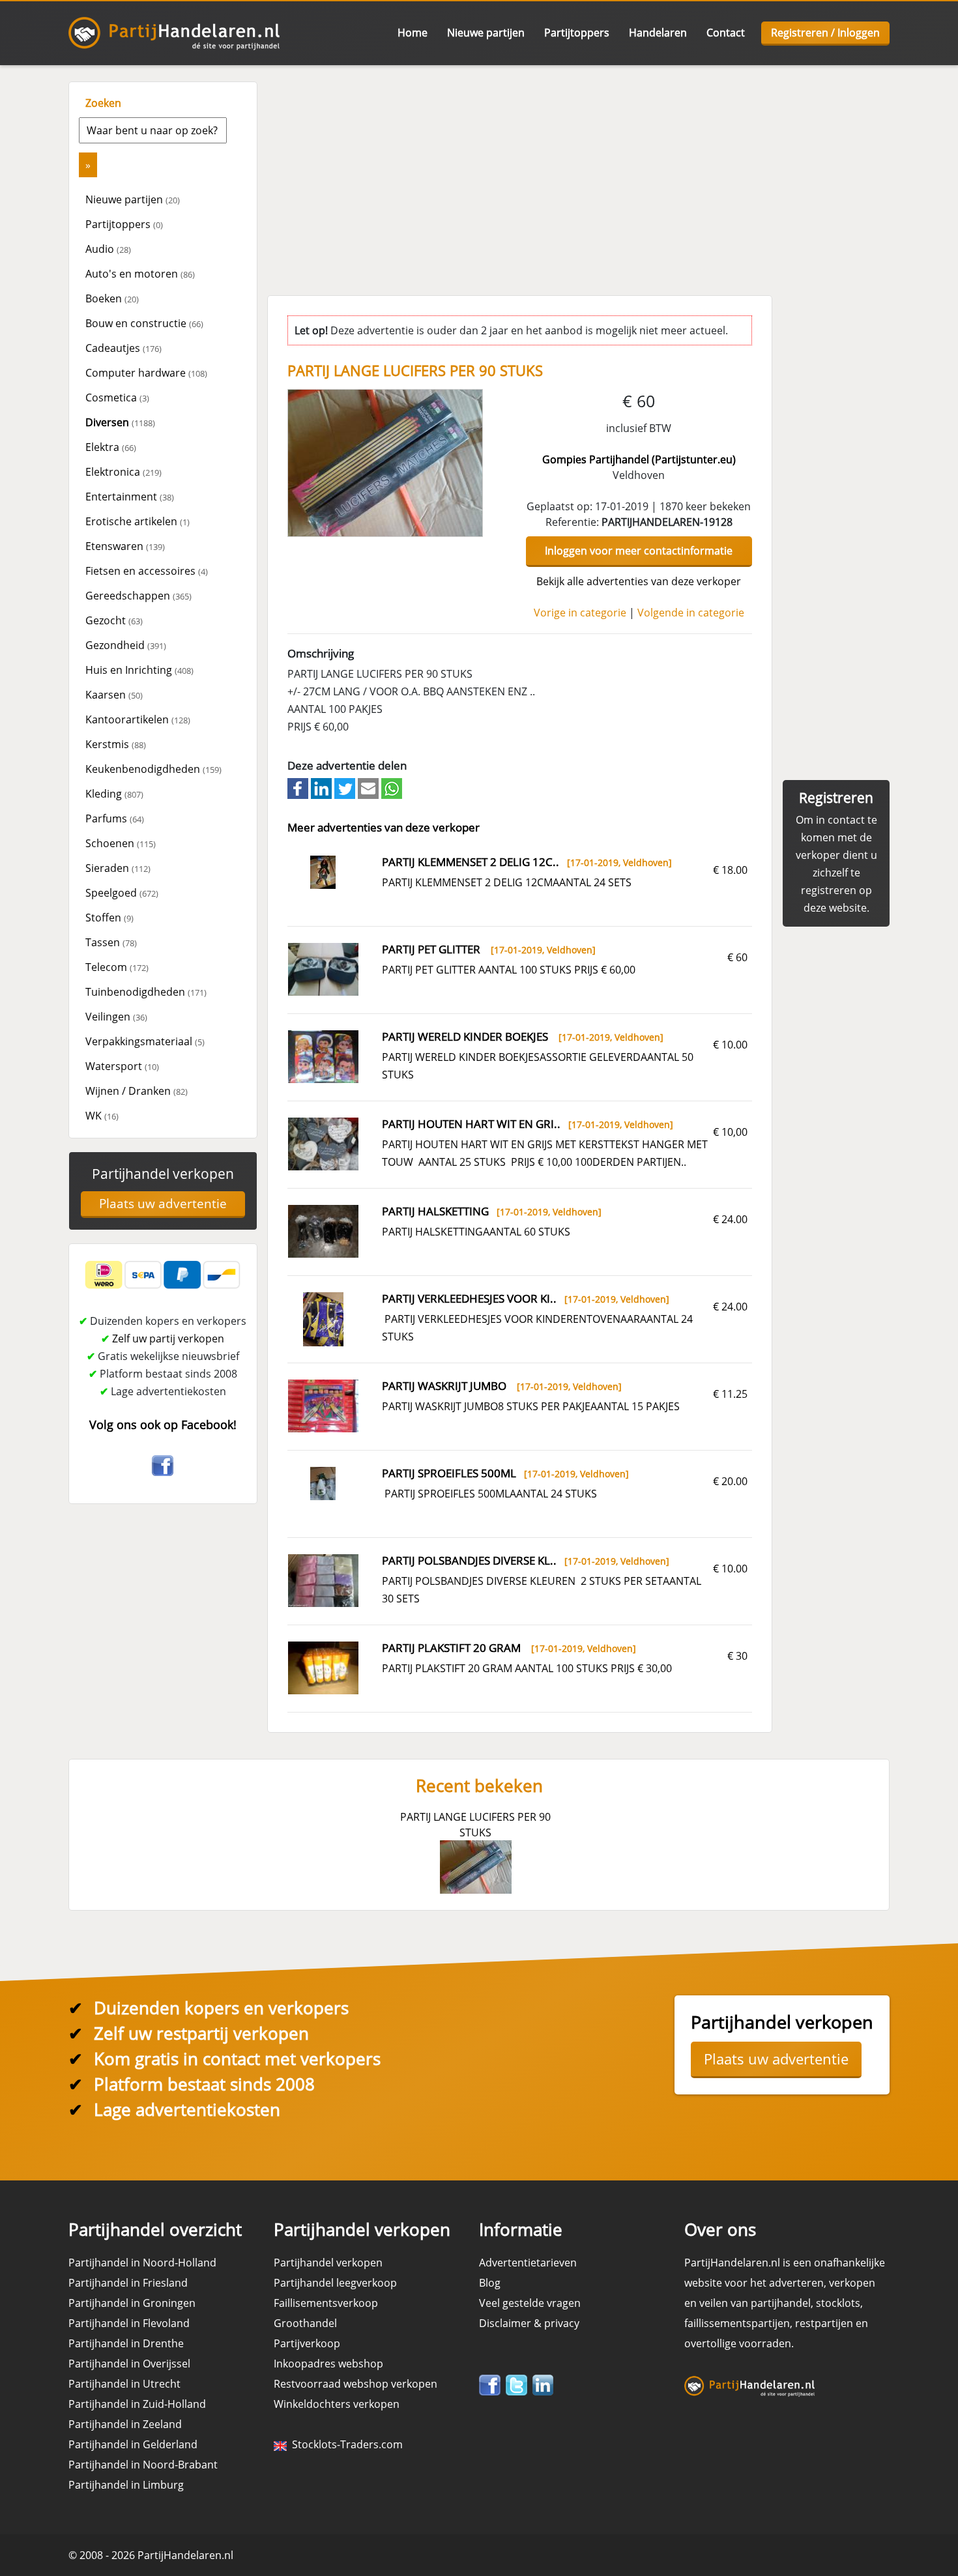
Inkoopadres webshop (328, 2364)
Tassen (111, 942)
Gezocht (114, 620)
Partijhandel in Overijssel (129, 2364)
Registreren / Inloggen (825, 33)
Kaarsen (114, 695)
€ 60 (737, 957)
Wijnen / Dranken (137, 1091)
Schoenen (121, 843)
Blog (490, 2283)
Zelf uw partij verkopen (168, 1339)
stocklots (838, 2303)
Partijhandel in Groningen (132, 2303)
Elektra (111, 447)
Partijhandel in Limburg (126, 2485)
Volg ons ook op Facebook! (163, 1425)
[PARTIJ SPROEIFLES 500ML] (323, 1483)
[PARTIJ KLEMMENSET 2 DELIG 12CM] (323, 871)
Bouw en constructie (144, 323)
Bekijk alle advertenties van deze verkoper (639, 581)
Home (413, 33)
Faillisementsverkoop (326, 2303)
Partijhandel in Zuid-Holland (137, 2404)
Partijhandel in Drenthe (126, 2343)
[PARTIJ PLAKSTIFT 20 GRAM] (323, 1667)
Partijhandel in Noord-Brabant (143, 2465)
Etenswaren (125, 546)
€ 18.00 (730, 870)
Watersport (122, 1066)
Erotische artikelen (138, 521)
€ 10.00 (730, 1045)
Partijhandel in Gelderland (133, 2444)
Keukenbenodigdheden (153, 769)
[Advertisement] (577, 173)
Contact (726, 33)
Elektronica (123, 472)
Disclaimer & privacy (529, 2323)
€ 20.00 (730, 1481)
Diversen (120, 422)
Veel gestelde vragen (530, 2303)
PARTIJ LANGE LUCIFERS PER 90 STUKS (475, 1825)
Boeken (112, 298)
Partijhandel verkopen (163, 1174)
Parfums (115, 818)
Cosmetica (117, 398)
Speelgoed (122, 893)
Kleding (114, 794)
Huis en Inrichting (139, 670)
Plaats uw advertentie (163, 1204)
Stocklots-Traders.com (345, 2444)
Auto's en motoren (140, 274)
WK (102, 1116)
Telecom (117, 967)
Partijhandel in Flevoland (129, 2323)
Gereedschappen (138, 596)
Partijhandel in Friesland (128, 2283)
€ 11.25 (730, 1394)
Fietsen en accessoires (147, 571)
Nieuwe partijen (486, 33)
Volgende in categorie (691, 613)
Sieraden (118, 868)
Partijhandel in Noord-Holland (142, 2263)
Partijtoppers (577, 33)
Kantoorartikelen (138, 719)
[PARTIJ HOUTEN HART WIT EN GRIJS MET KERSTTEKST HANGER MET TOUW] (323, 1143)
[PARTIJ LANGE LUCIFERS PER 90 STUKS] (386, 462)
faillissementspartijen (737, 2323)
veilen (714, 2303)
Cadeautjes (123, 348)
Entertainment (130, 497)
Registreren (836, 798)
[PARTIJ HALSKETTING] (323, 1230)
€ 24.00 (730, 1219)
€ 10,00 (730, 1132)
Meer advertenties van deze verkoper (384, 827)
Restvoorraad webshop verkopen (356, 2384)
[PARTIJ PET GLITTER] (323, 968)
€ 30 (737, 1656)
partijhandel (781, 2303)
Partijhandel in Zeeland (125, 2424)
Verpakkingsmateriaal (145, 1041)
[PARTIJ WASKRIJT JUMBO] (323, 1405)
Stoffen (109, 918)
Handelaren (658, 33)
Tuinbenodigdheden (146, 992)
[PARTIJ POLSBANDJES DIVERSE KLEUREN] (323, 1580)
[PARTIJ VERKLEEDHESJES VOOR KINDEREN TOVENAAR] (324, 1318)
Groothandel (305, 2323)
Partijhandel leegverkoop (335, 2283)
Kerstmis (116, 744)
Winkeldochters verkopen (337, 2404)
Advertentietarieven (528, 2263)
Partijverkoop (307, 2343)
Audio (108, 249)
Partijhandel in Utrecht (124, 2384)
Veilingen (116, 1017)
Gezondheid (126, 645)
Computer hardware (146, 373)
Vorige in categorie (580, 613)
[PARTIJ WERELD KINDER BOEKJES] (323, 1056)
